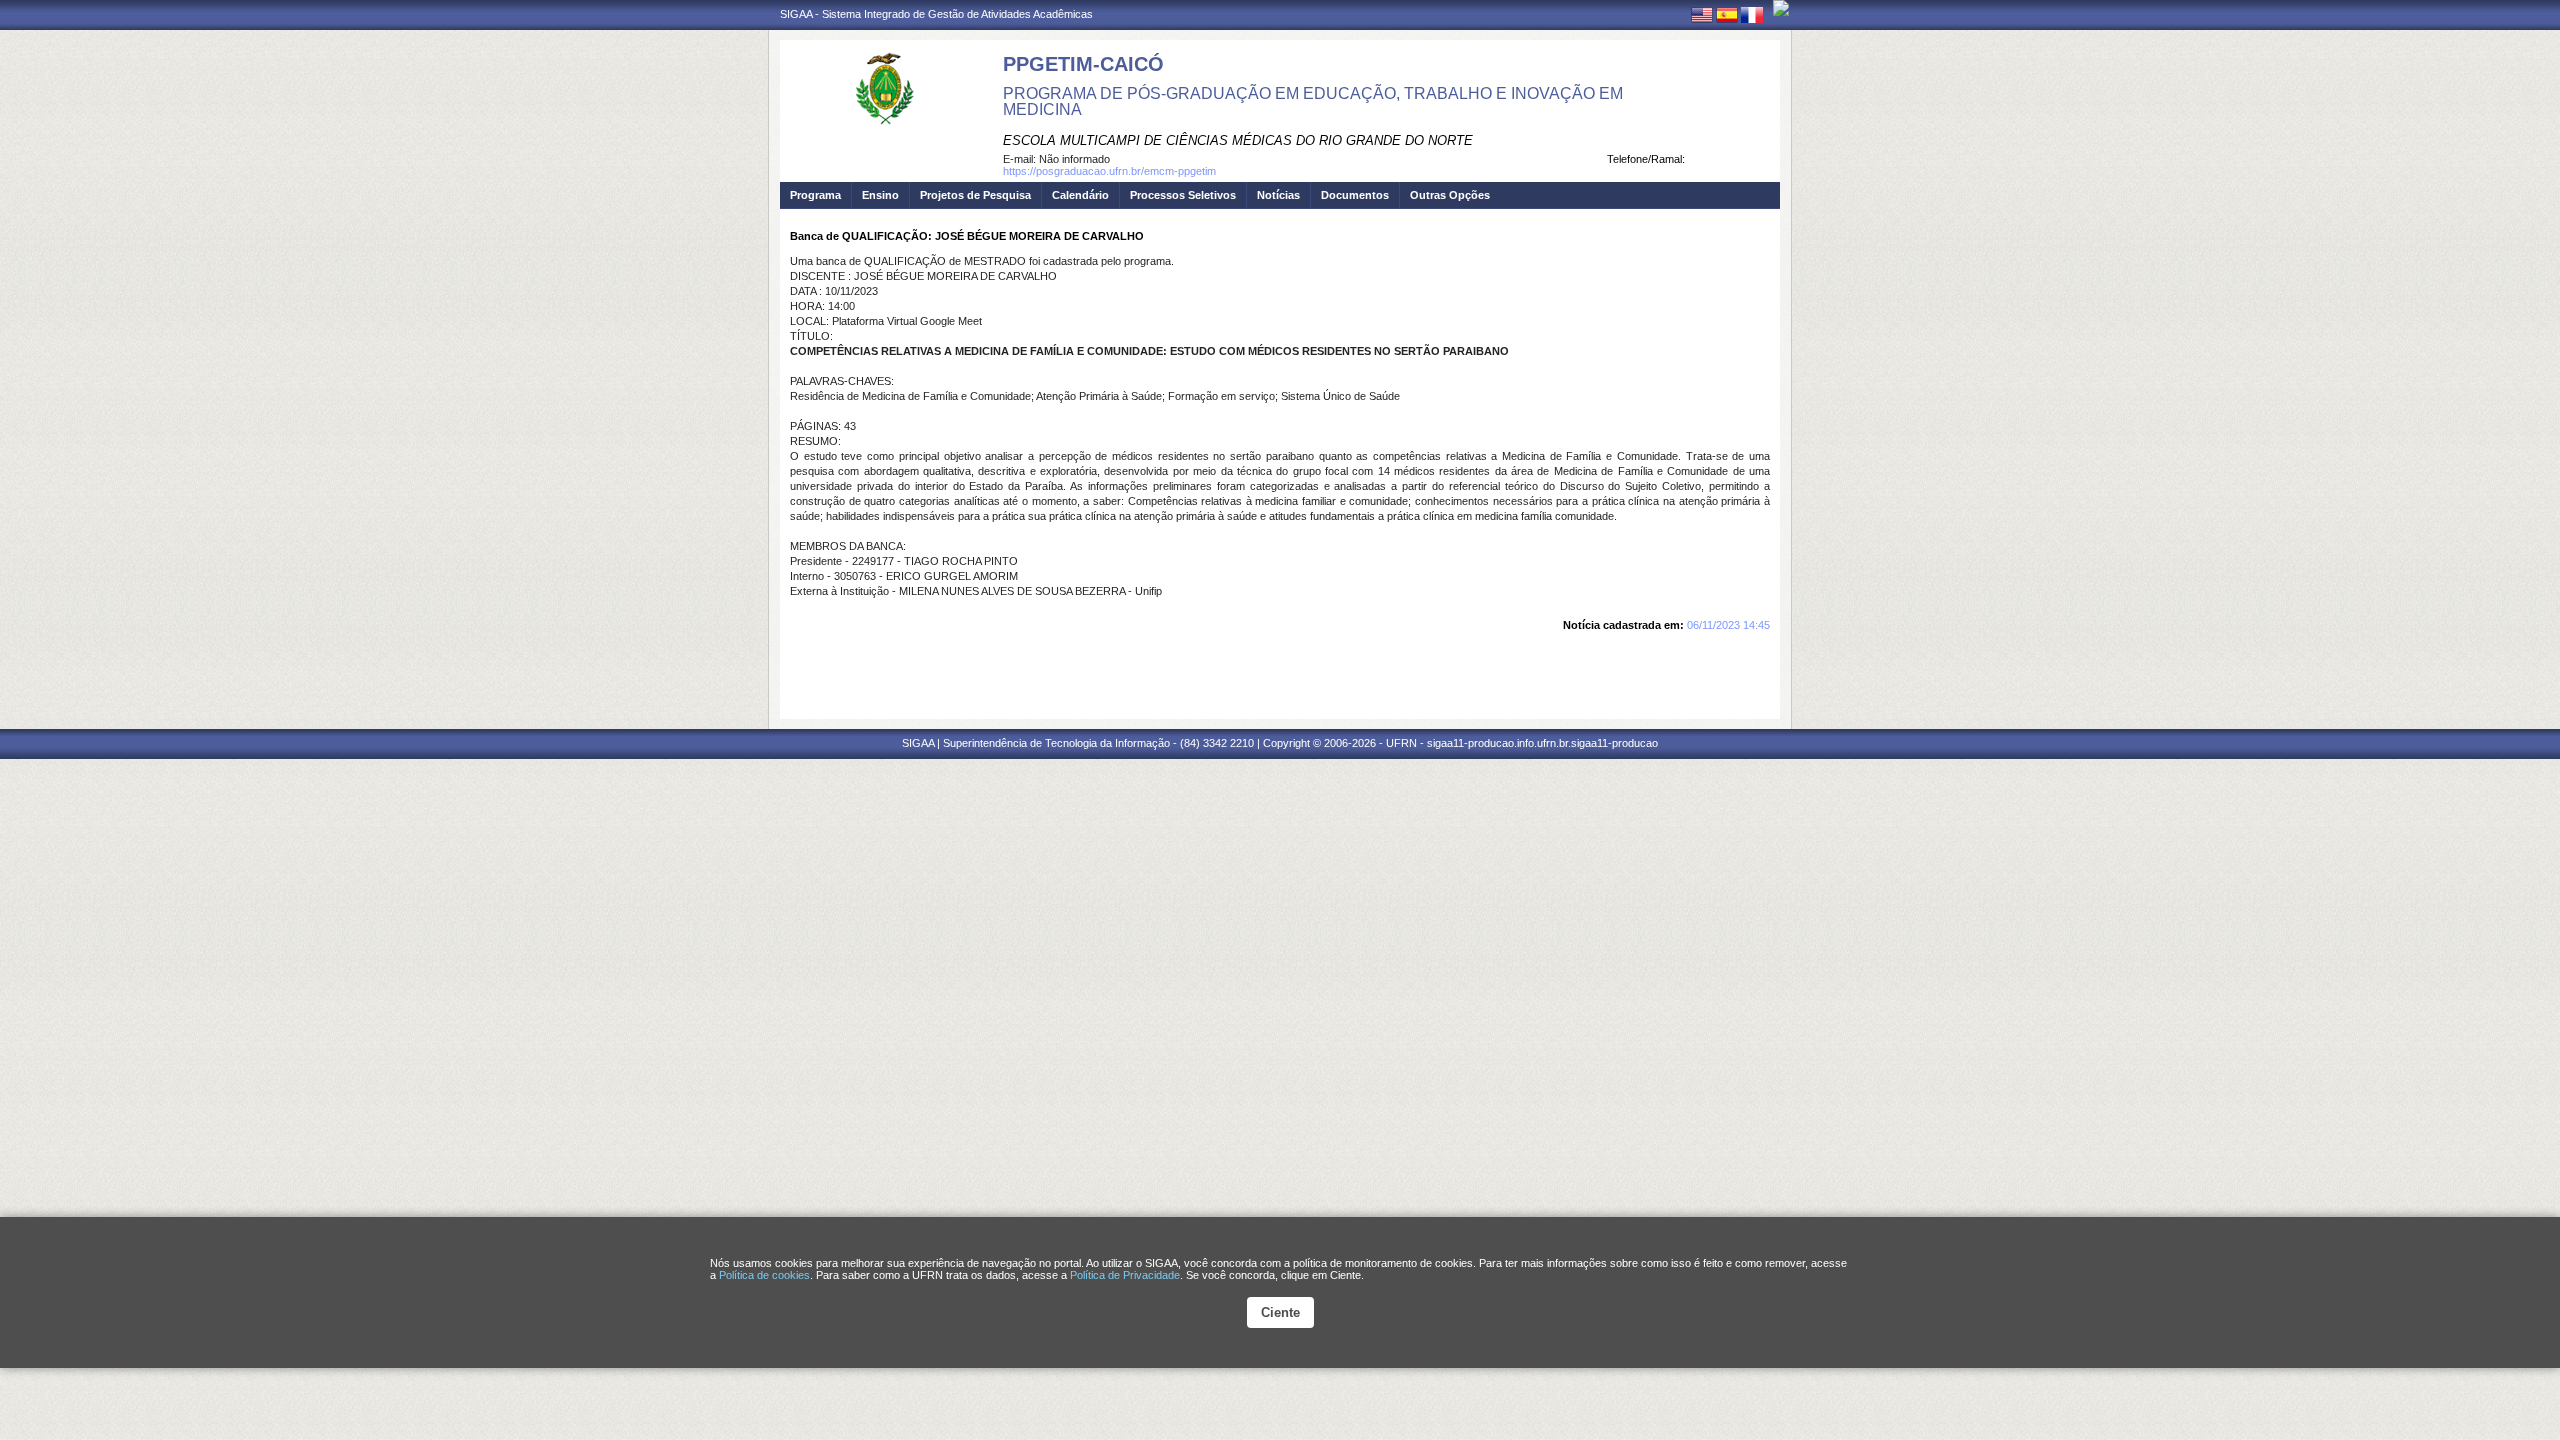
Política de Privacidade (1125, 1275)
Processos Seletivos (1183, 195)
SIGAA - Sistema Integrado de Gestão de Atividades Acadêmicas (936, 14)
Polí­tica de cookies (764, 1275)
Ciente (1280, 1312)
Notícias (1278, 195)
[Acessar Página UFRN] (1781, 8)
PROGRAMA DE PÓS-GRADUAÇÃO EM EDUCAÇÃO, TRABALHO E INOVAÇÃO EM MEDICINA (1313, 101)
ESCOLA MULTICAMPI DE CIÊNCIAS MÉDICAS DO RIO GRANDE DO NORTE (1238, 140)
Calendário (1080, 195)
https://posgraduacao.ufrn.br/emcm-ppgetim (1109, 171)
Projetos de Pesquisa (975, 195)
